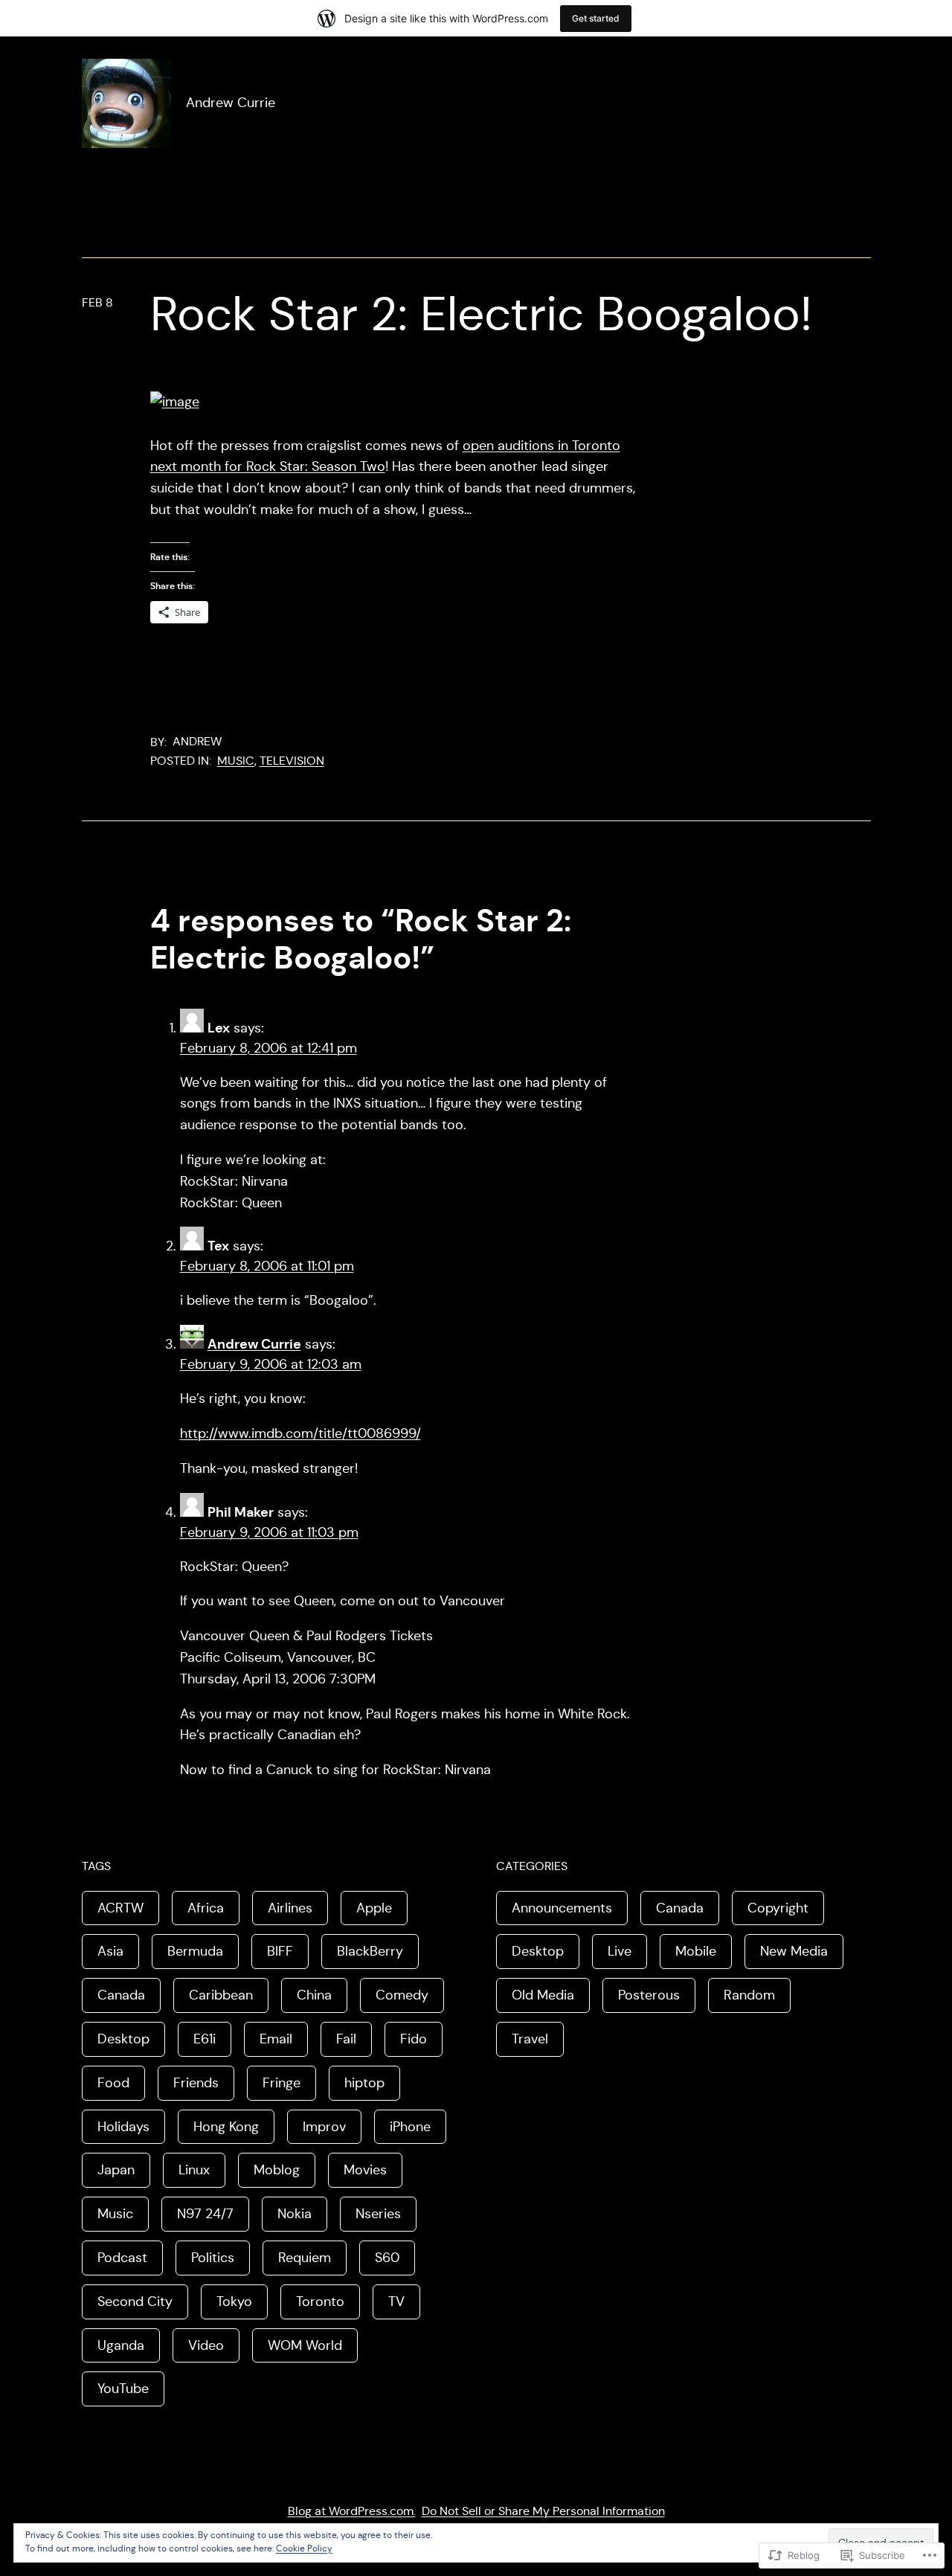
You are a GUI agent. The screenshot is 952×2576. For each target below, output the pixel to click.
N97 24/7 (205, 2214)
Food (113, 2083)
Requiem (305, 2258)
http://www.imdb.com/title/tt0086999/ (300, 1433)
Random (749, 1995)
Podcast (122, 2258)
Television (292, 761)
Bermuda (195, 1951)
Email (276, 2039)
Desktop (123, 2039)
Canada (121, 1995)
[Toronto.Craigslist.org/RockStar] (175, 402)
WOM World (305, 2345)
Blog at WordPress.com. (352, 2511)
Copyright (778, 1908)
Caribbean (221, 1995)
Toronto (320, 2302)
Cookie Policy (304, 2548)
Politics (213, 2258)
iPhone (410, 2127)
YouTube (123, 2389)
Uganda (121, 2345)
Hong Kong (226, 2127)
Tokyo (234, 2302)
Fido (414, 2039)
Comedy (402, 1995)
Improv (324, 2127)
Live (620, 1951)
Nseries (378, 2214)
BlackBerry (370, 1951)
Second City (135, 2302)
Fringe (282, 2083)
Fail (346, 2039)
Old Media (543, 1995)
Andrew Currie (231, 103)
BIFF (280, 1951)
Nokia (295, 2214)
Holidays (123, 2127)
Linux (194, 2170)
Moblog (277, 2170)
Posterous (649, 1995)
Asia (110, 1951)
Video (206, 2345)
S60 (387, 2258)
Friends (196, 2083)
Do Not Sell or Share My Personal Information (543, 2511)
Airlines (290, 1908)
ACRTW (120, 1908)
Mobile (696, 1951)
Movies (365, 2170)
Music (236, 761)
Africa (206, 1908)
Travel (530, 2039)
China (314, 1995)
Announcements (562, 1908)
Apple (374, 1908)
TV (396, 2302)
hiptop (364, 2083)
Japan (116, 2170)
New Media (794, 1951)
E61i (205, 2039)
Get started (596, 18)
